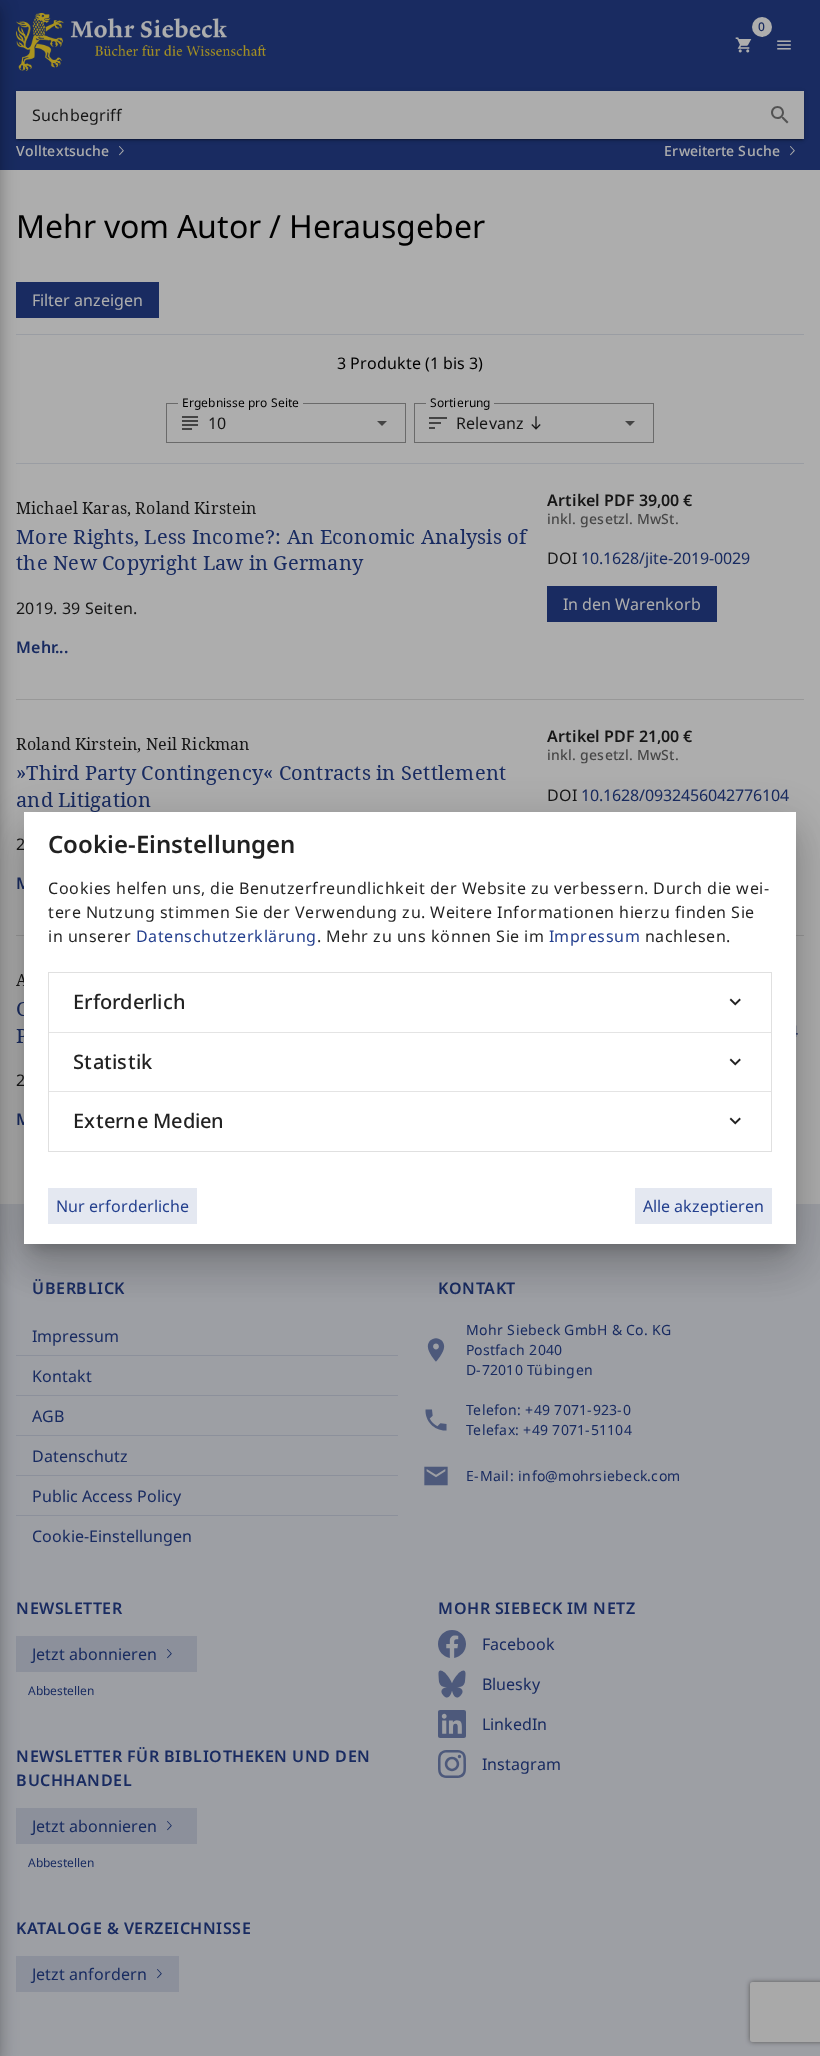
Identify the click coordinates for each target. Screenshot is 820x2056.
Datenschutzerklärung (226, 936)
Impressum (595, 936)
